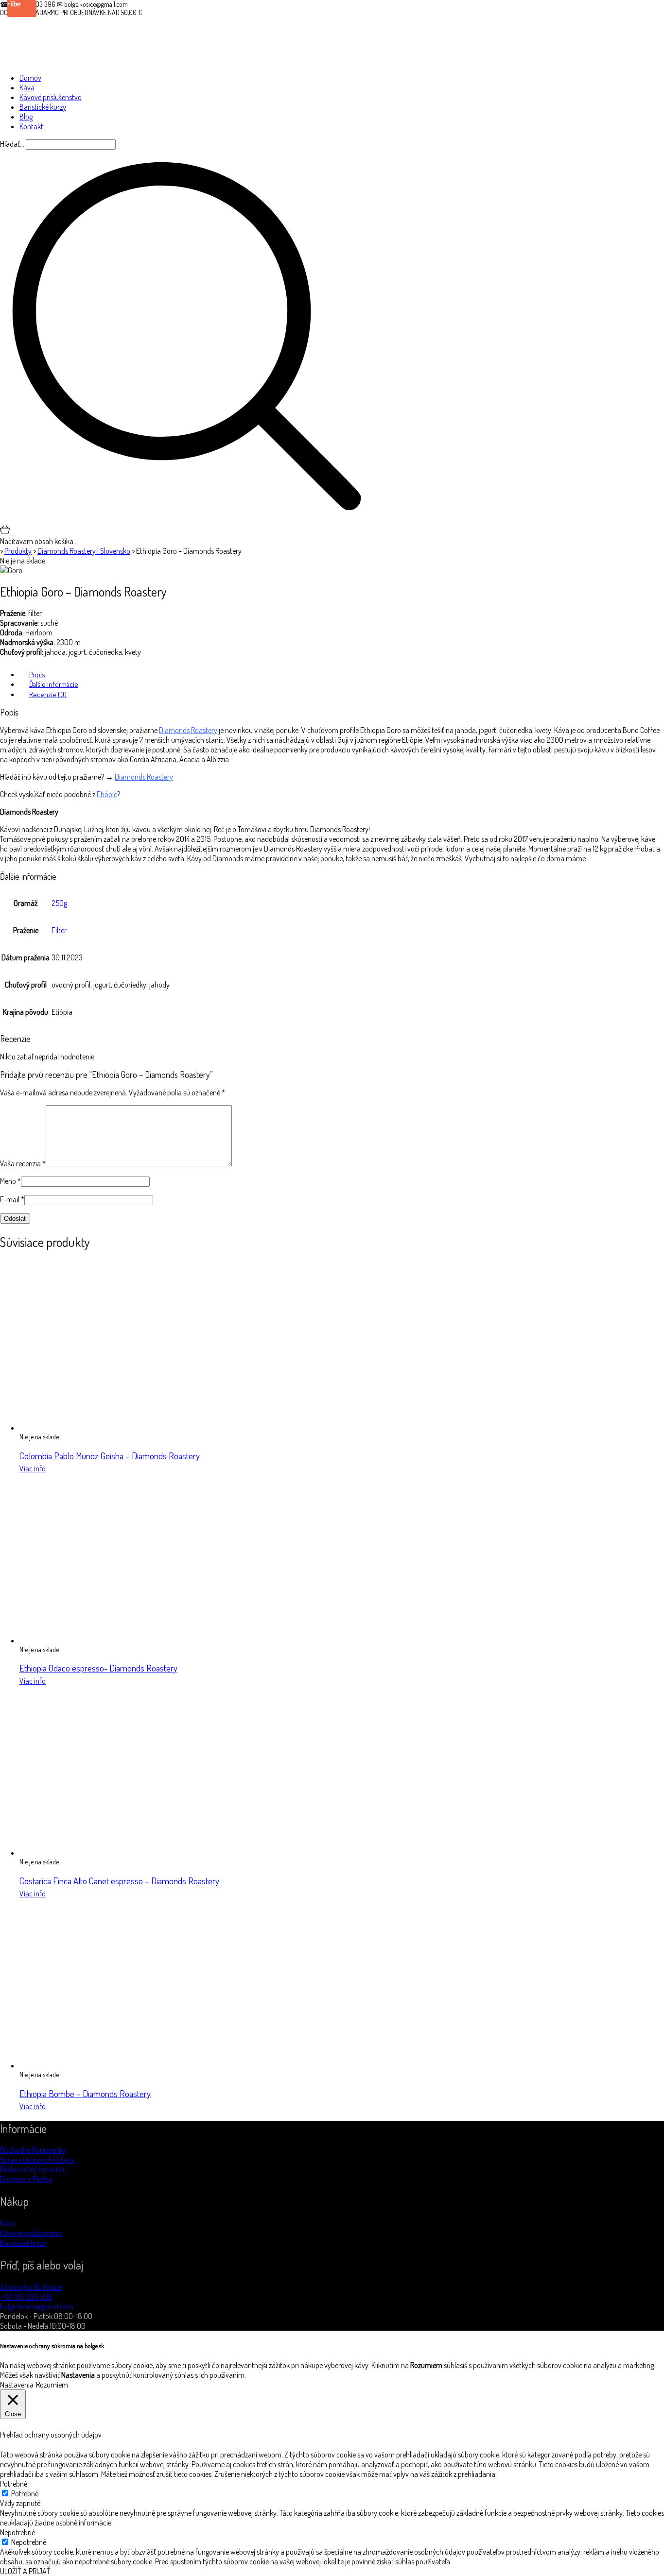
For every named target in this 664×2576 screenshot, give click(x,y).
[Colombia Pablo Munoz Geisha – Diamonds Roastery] (105, 1428)
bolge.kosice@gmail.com (37, 2306)
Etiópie (107, 794)
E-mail (12, 1199)
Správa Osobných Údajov (37, 2160)
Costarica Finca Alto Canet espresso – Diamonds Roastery (119, 1881)
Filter (59, 930)
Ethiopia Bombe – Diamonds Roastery (85, 2093)
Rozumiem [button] (52, 2385)
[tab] (342, 674)
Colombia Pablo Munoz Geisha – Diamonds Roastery (110, 1456)
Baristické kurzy (23, 2243)
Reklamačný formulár (33, 2169)
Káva (8, 2223)
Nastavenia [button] (17, 2385)
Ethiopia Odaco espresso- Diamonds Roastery (98, 1668)
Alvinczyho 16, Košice (31, 2287)
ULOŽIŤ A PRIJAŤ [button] (25, 2571)
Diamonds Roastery (188, 730)
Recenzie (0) (48, 694)
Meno (10, 1181)
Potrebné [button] (14, 2484)
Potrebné (25, 2493)
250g (59, 903)
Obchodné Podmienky (33, 2150)
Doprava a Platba (26, 2179)
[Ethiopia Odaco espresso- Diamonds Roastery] (105, 1640)
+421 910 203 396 (26, 2297)
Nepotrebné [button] (17, 2532)
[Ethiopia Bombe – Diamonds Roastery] (105, 2065)
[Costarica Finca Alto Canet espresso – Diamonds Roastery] (105, 1853)
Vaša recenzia (23, 1163)
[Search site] (187, 520)
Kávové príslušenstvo (31, 2233)
